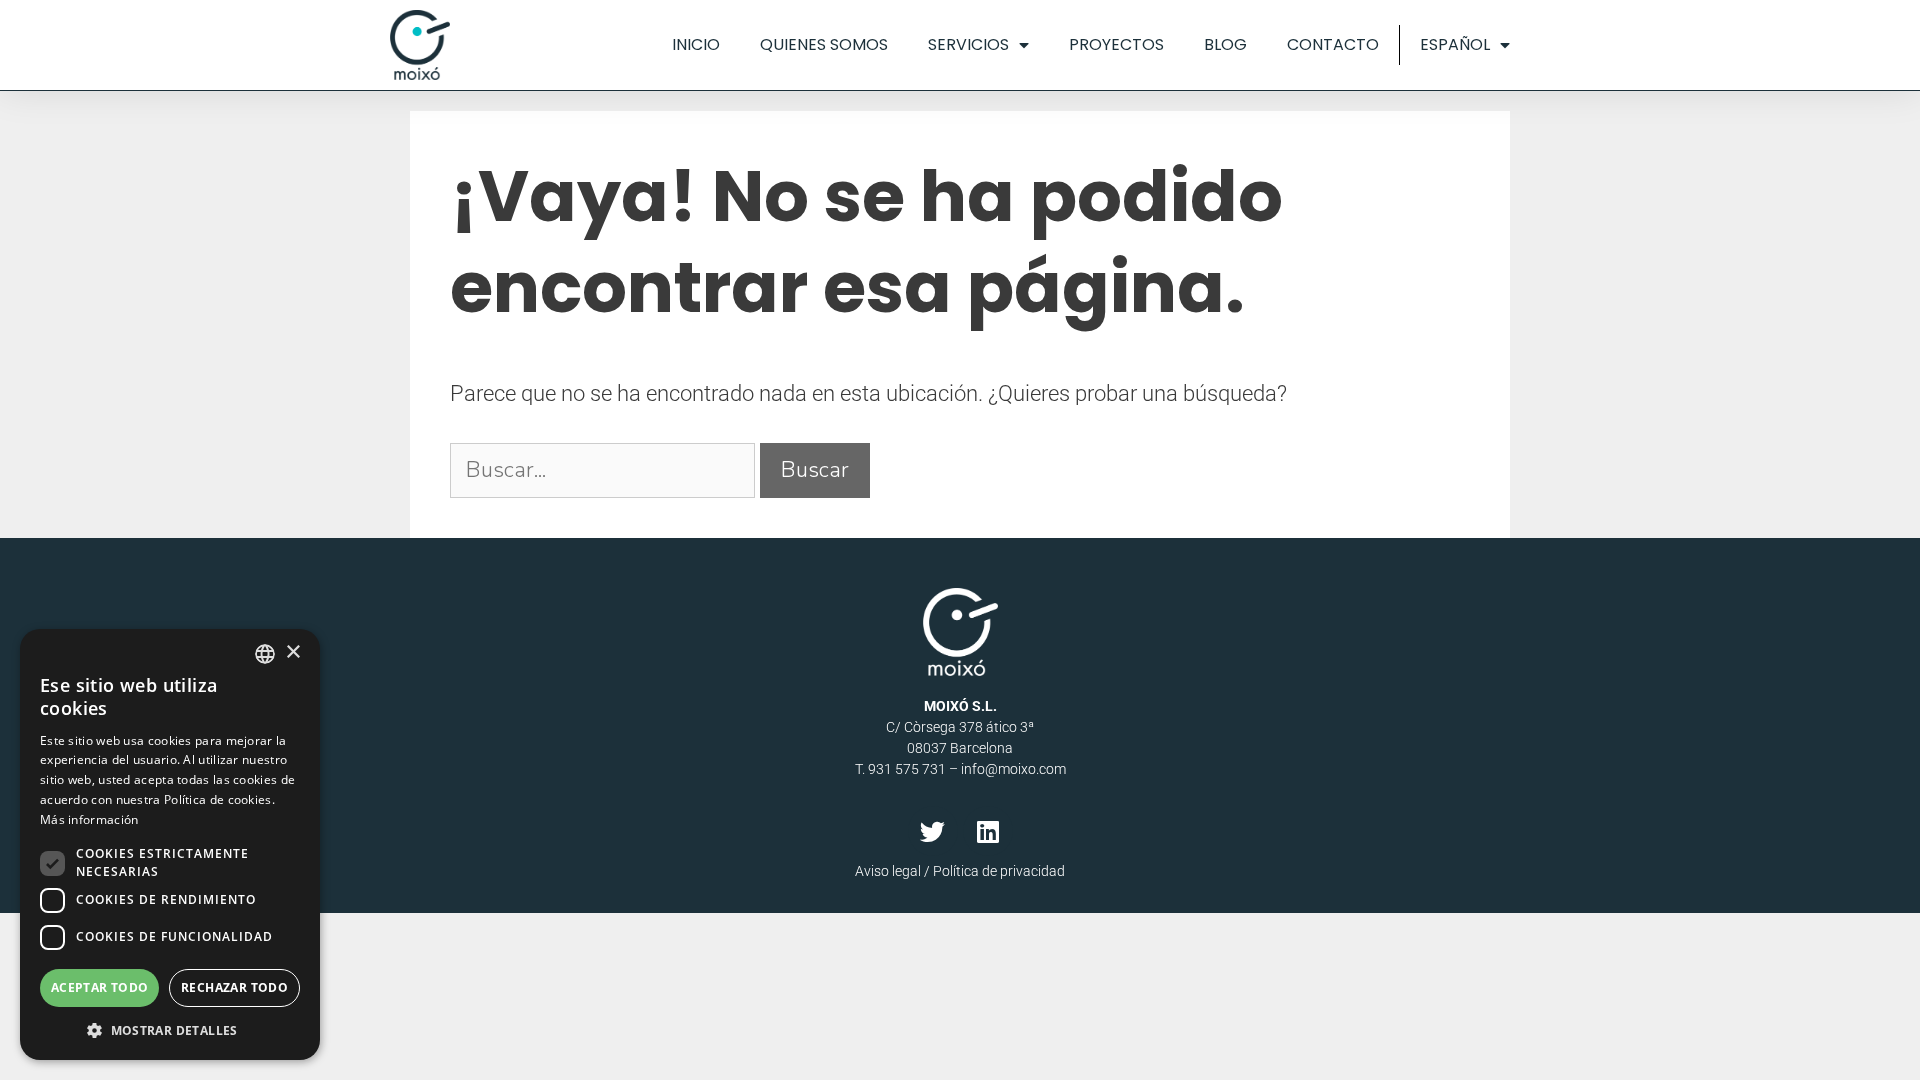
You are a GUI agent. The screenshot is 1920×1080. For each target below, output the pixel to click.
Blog (1225, 44)
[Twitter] (933, 831)
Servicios (968, 44)
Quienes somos (824, 44)
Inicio (696, 44)
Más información (89, 819)
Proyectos (1116, 44)
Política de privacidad (999, 871)
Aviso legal (888, 871)
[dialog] (170, 844)
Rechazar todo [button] (234, 987)
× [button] (292, 652)
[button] (170, 1030)
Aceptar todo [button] (100, 987)
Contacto (1333, 44)
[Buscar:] (605, 469)
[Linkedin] (988, 831)
